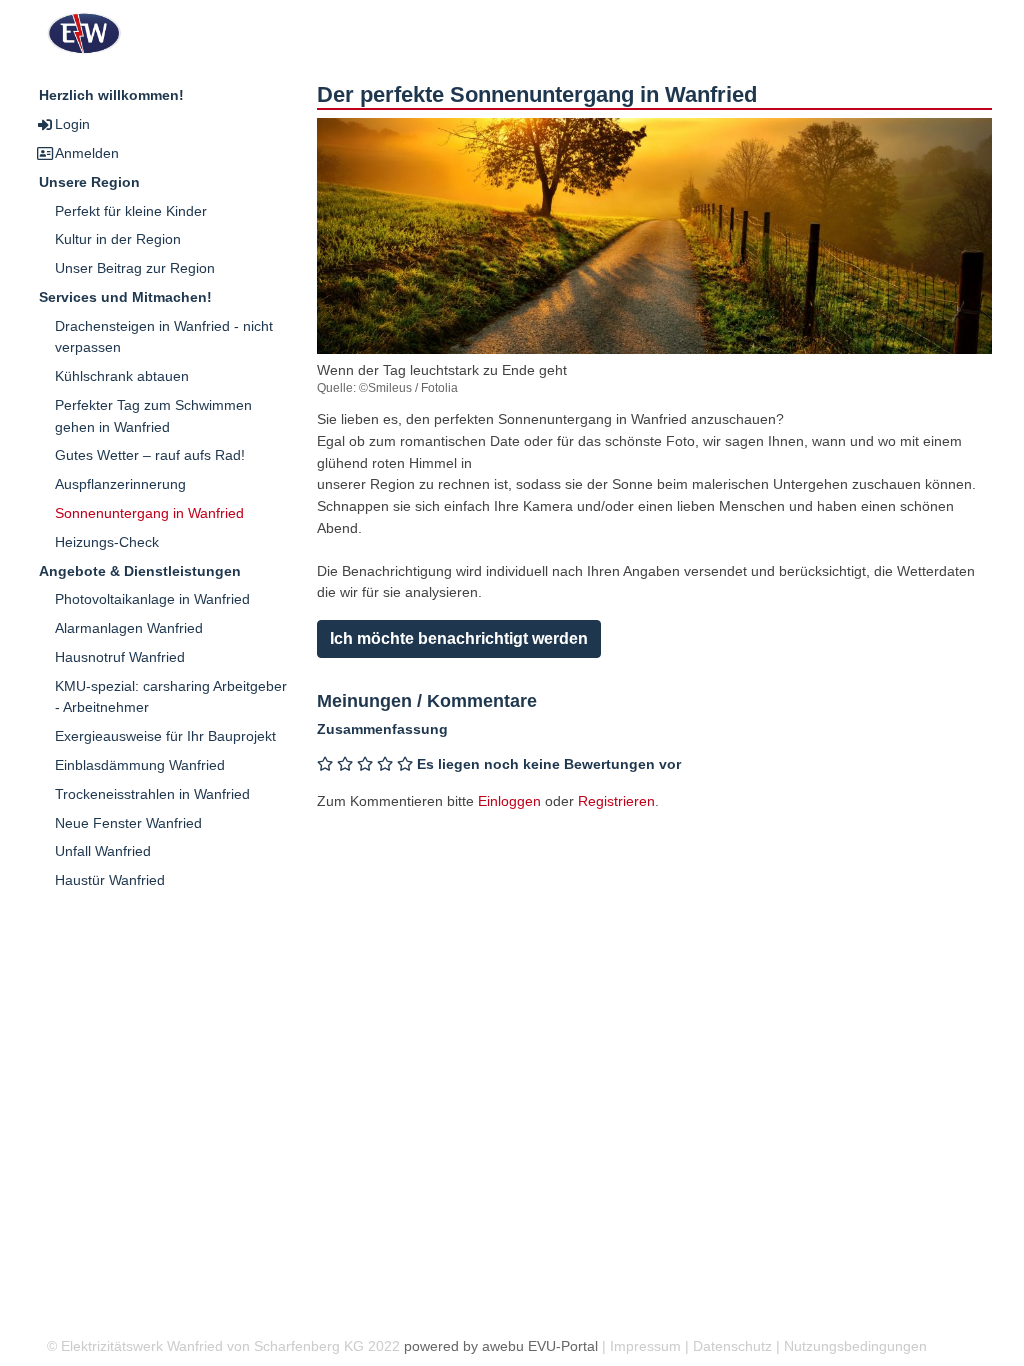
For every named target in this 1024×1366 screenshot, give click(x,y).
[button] (654, 262)
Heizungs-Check (107, 542)
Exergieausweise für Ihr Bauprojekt (165, 736)
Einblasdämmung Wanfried (140, 765)
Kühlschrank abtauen (122, 376)
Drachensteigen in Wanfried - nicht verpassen (164, 337)
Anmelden (87, 153)
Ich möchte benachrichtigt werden (459, 638)
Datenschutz (732, 1346)
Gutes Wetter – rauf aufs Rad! (150, 455)
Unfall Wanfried (103, 851)
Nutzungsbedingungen (855, 1346)
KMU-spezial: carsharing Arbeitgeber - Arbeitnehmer (171, 697)
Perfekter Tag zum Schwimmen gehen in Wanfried (153, 416)
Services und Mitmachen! (125, 297)
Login (72, 124)
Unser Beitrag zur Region (135, 268)
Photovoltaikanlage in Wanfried (152, 599)
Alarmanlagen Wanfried (129, 628)
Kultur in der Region (118, 239)
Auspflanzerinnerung (120, 484)
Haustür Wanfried (110, 880)
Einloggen (509, 801)
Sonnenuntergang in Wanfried (149, 513)
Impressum (645, 1346)
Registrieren (616, 801)
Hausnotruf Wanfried (120, 657)
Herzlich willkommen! (111, 95)
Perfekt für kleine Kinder (131, 211)
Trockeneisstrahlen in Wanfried (152, 794)
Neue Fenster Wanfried (128, 823)
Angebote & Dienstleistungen (140, 571)
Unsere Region (89, 182)
